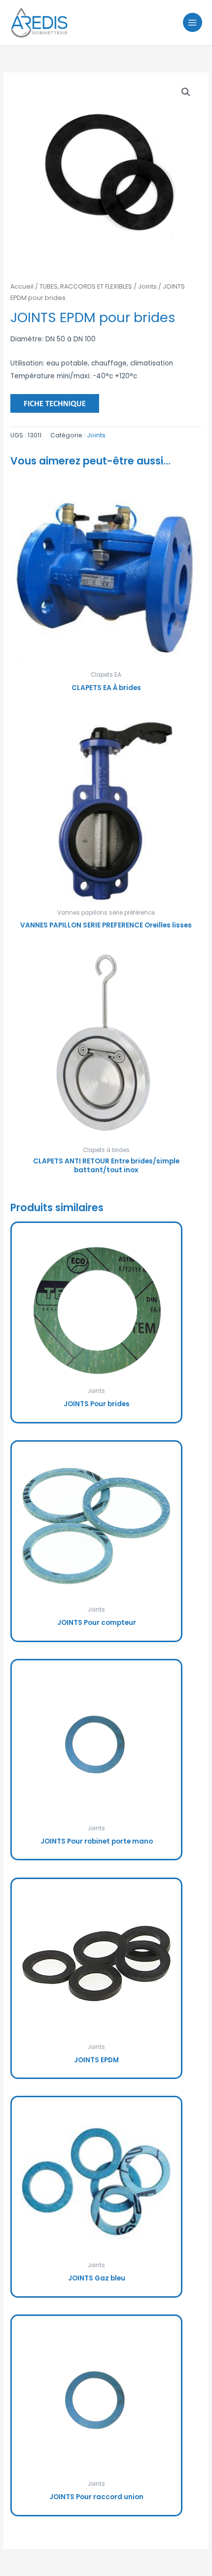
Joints (147, 286)
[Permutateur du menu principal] (193, 22)
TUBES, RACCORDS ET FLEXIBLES (86, 286)
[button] (186, 92)
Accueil (22, 286)
